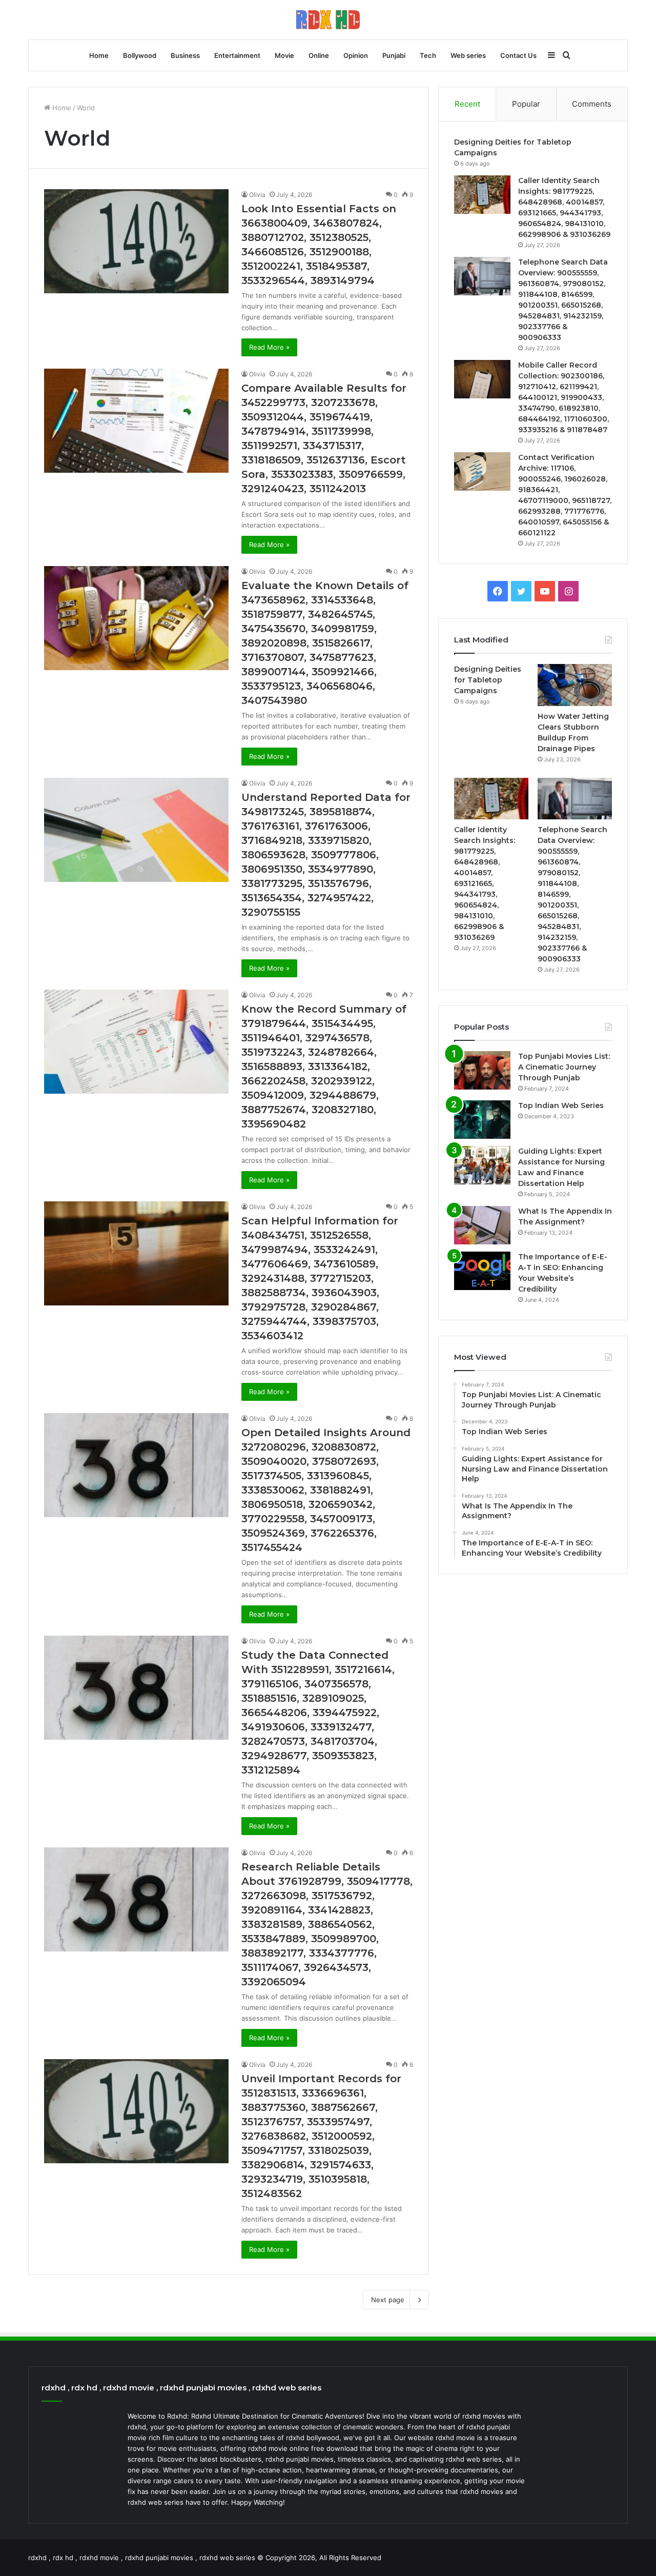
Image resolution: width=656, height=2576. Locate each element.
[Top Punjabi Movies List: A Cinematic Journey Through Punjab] (482, 1070)
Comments (592, 104)
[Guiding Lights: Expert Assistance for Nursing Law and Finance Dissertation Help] (482, 1165)
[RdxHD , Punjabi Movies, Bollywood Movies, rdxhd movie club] (328, 20)
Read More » (269, 347)
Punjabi (394, 55)
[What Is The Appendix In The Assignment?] (482, 1225)
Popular (526, 104)
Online (319, 55)
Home (99, 55)
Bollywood (140, 55)
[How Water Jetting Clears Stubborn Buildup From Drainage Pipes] (575, 685)
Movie (284, 55)
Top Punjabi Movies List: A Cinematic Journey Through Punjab (564, 1067)
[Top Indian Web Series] (482, 1120)
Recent (467, 104)
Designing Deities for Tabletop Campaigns (488, 680)
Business (185, 55)
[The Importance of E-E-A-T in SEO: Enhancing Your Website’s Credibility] (482, 1271)
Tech (428, 55)
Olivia (257, 195)
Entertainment (237, 55)
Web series (468, 55)
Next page (388, 2300)
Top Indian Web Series (561, 1105)
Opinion (356, 55)
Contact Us (518, 55)
